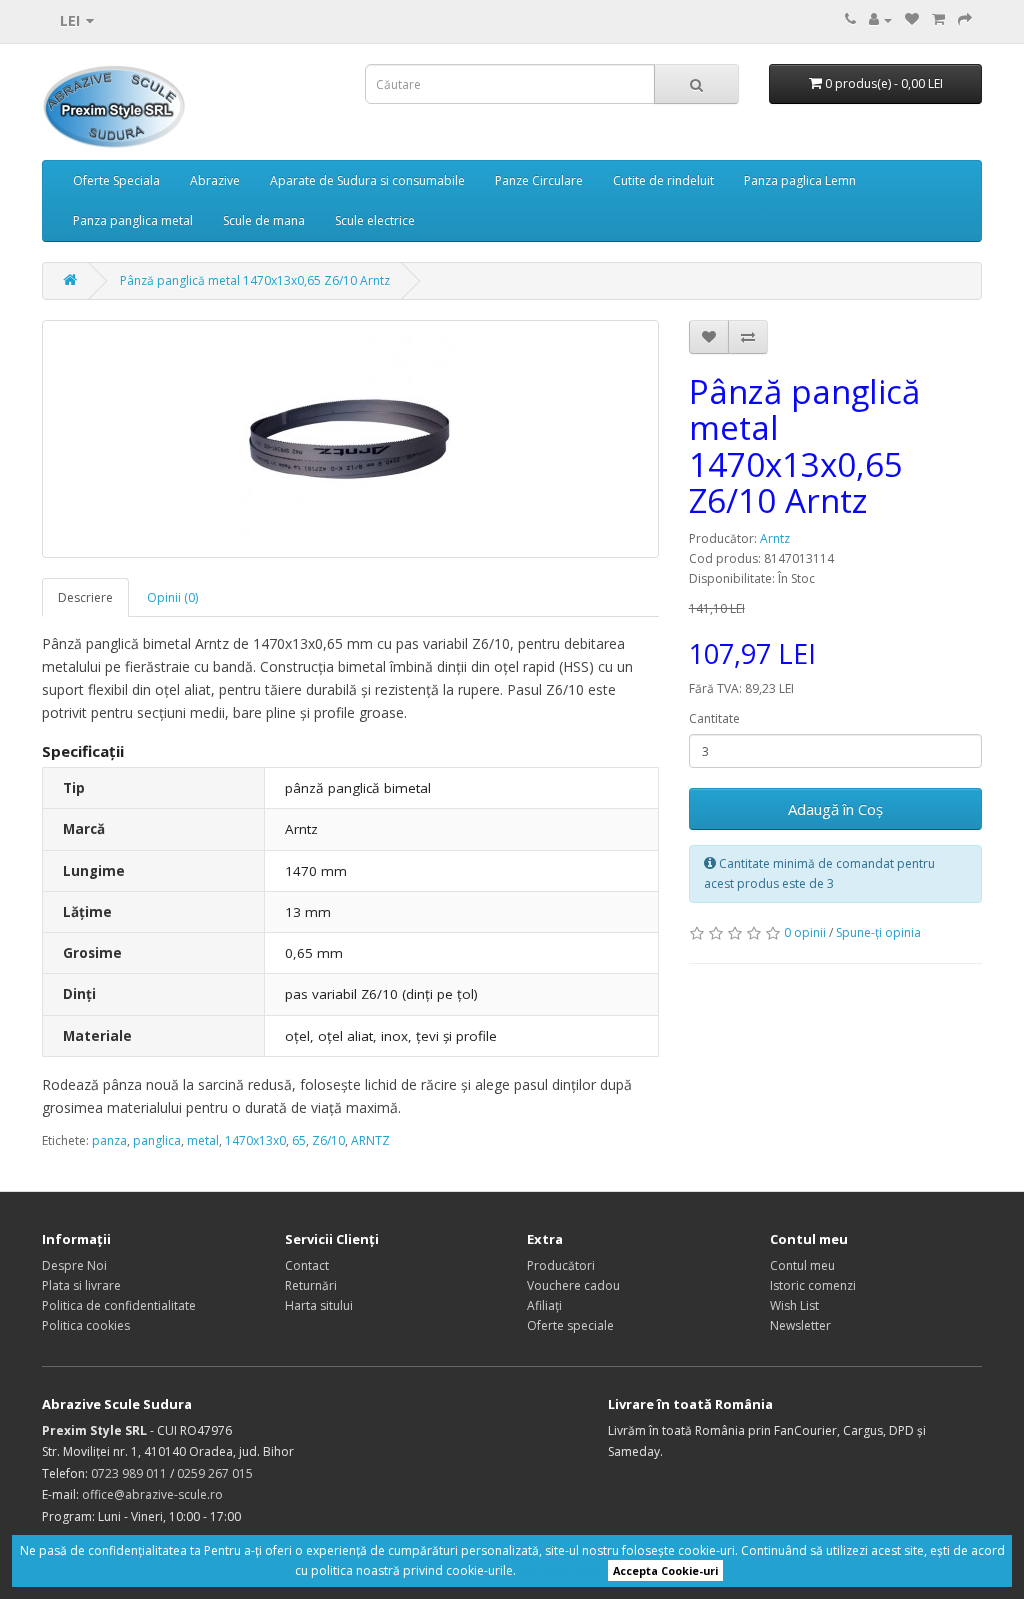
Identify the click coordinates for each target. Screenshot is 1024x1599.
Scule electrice (375, 220)
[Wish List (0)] (912, 19)
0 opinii (805, 932)
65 (299, 1140)
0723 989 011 (129, 1473)
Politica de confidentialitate (119, 1305)
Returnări (311, 1285)
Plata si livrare (81, 1285)
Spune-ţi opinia (878, 932)
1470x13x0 (255, 1140)
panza (109, 1140)
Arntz (775, 538)
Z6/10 (328, 1140)
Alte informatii (559, 1570)
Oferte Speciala (116, 180)
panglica (157, 1140)
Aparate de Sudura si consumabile (367, 180)
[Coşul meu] (938, 19)
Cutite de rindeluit (663, 180)
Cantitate (714, 718)
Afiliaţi (544, 1305)
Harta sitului (319, 1305)
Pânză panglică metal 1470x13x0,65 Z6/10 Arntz (255, 280)
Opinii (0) (172, 597)
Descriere (85, 597)
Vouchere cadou (573, 1285)
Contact (307, 1265)
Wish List (794, 1305)
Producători (561, 1265)
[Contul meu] (880, 19)
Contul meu (802, 1265)
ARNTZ (370, 1140)
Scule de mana (264, 220)
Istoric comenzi (813, 1285)
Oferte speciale (570, 1325)
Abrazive (215, 180)
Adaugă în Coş (835, 809)
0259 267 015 (215, 1473)
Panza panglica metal (133, 220)
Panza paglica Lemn (800, 180)
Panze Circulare (539, 180)
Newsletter (800, 1325)
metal (203, 1140)
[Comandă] (965, 19)
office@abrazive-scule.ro (152, 1494)
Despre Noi (74, 1265)
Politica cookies (86, 1325)
